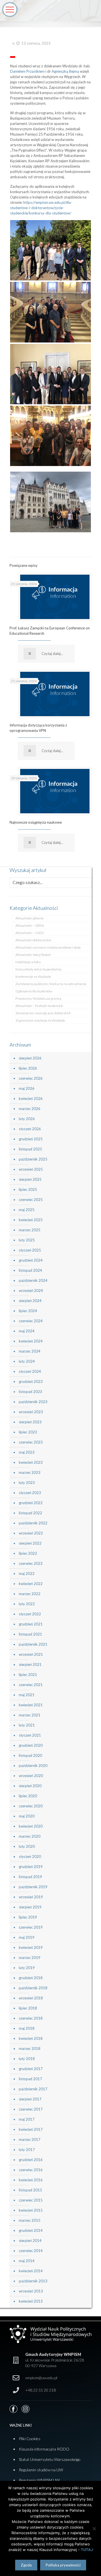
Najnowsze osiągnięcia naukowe (36, 822)
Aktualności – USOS (30, 933)
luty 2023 (27, 1483)
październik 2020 (33, 1766)
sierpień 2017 (30, 2099)
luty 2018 (27, 2059)
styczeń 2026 (30, 1129)
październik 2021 (33, 1644)
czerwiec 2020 (31, 1806)
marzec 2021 (30, 1715)
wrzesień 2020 (31, 1776)
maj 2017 (27, 2119)
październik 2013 (33, 2281)
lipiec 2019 (28, 1917)
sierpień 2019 (30, 1907)
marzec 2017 (30, 2139)
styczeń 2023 (30, 1493)
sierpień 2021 (30, 1664)
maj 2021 (27, 1695)
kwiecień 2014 (31, 2271)
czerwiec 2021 (31, 1685)
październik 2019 (33, 1887)
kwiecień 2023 (31, 1462)
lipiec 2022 (28, 1553)
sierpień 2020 (30, 1786)
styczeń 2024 (30, 1371)
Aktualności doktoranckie (33, 940)
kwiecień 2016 (31, 2180)
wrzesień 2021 (31, 1654)
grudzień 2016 (31, 2160)
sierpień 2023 (30, 1422)
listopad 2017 (30, 2079)
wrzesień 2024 (31, 1291)
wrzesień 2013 (31, 2291)
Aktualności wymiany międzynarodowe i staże (48, 947)
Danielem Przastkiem (27, 71)
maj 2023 (27, 1452)
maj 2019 (27, 1937)
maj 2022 (27, 1574)
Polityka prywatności (63, 2565)
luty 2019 (27, 1968)
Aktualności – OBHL (30, 925)
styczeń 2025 (30, 1250)
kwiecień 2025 (31, 1220)
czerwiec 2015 (31, 2200)
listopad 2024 (30, 1270)
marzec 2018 (30, 2049)
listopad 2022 (30, 1513)
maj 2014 (27, 2261)
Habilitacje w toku (28, 962)
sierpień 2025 (30, 1179)
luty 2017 (27, 2150)
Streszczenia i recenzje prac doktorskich (43, 1013)
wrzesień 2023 (31, 1412)
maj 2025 (27, 1210)
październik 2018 (33, 1988)
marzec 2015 (30, 2220)
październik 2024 (33, 1280)
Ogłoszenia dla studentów (34, 991)
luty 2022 (27, 1604)
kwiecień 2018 (31, 2038)
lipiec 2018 (28, 2008)
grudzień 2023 (31, 1381)
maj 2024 (27, 1331)
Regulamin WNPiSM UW (39, 2480)
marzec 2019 (30, 1958)
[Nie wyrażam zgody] (94, 2529)
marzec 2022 (30, 1594)
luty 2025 (27, 1240)
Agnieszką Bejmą (65, 71)
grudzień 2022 (31, 1503)
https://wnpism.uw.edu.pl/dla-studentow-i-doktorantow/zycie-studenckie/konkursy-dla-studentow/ (41, 208)
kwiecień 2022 (31, 1584)
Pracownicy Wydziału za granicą (38, 998)
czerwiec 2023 (31, 1442)
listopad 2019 (30, 1877)
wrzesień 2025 (31, 1169)
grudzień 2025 (31, 1139)
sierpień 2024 (30, 1301)
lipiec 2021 (28, 1675)
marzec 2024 (30, 1351)
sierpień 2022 (30, 1543)
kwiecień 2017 (31, 2129)
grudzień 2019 (31, 1867)
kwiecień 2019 (31, 1947)
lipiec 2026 (28, 1068)
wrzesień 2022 (31, 1533)
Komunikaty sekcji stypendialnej (38, 969)
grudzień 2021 (31, 1624)
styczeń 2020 (30, 1856)
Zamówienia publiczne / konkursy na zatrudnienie (51, 984)
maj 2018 (27, 2028)
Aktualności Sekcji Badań (33, 955)
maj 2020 (27, 1816)
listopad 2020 (30, 1755)
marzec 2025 (30, 1230)
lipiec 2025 (28, 1189)
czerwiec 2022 (31, 1563)
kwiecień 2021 (31, 1705)
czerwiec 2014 (31, 2251)
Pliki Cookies (30, 2439)
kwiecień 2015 (31, 2210)
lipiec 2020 (28, 1796)
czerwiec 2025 (31, 1200)
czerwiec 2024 (31, 1321)
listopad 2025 (30, 1149)
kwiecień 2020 (31, 1826)
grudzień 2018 (31, 1978)
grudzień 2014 (31, 2230)
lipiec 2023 (28, 1432)
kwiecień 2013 (31, 2301)
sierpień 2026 (30, 1058)
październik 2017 (33, 2089)
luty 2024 (27, 1361)
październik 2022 (33, 1523)
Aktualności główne (29, 918)
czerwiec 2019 (31, 1927)
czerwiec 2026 (31, 1078)
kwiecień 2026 (31, 1099)
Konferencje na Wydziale (33, 977)
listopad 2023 (30, 1392)
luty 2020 (27, 1846)
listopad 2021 (30, 1634)
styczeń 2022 (30, 1614)
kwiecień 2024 (31, 1341)
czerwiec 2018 (31, 2018)
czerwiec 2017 (31, 2109)
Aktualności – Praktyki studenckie (39, 1006)
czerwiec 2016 (31, 2170)
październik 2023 (33, 1402)
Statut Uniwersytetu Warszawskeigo (50, 2459)
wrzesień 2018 (31, 1998)
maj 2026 (27, 1088)
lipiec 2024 (28, 1311)
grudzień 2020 (31, 1745)
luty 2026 (27, 1119)
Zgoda (26, 2565)
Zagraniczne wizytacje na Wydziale (40, 1020)
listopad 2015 (30, 2190)
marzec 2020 (30, 1836)
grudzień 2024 (31, 1260)
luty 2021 (27, 1725)
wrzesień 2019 (31, 1897)
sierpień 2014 (30, 2241)
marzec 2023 (30, 1472)
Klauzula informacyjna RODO (44, 2449)
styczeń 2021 (30, 1735)
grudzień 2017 (31, 2069)
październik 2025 (33, 1159)
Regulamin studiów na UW (41, 2470)
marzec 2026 (30, 1109)
